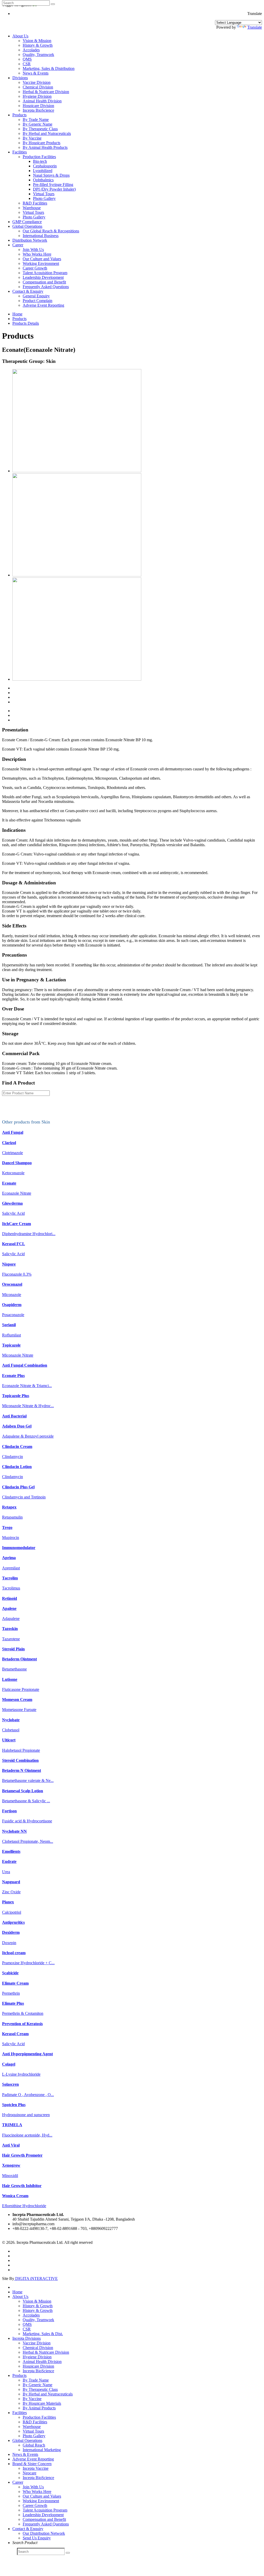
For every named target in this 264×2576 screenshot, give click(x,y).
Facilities (20, 152)
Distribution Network (30, 240)
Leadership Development (43, 277)
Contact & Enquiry (28, 291)
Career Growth (35, 268)
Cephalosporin (45, 166)
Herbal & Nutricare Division (46, 92)
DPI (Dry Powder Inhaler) (54, 189)
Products (19, 115)
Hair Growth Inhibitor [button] (22, 2186)
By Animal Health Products (45, 147)
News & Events (36, 73)
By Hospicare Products (42, 143)
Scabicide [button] (10, 1973)
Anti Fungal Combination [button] (25, 1365)
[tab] (132, 1132)
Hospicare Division (38, 106)
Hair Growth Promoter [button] (22, 2155)
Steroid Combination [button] (20, 1760)
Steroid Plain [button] (13, 1649)
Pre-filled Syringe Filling (53, 185)
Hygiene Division (37, 96)
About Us (20, 36)
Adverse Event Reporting (43, 305)
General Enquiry (36, 296)
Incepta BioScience (38, 110)
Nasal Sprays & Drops (51, 175)
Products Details (26, 323)
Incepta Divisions (27, 2338)
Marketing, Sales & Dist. (43, 2334)
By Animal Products (39, 2408)
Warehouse (32, 208)
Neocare (30, 2473)
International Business (41, 236)
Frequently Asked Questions (46, 287)
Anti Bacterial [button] (14, 1416)
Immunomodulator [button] (19, 1548)
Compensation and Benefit (44, 282)
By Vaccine (32, 138)
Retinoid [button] (10, 1598)
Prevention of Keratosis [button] (22, 2024)
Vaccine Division (37, 82)
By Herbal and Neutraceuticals (48, 2394)
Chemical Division (38, 87)
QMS (27, 59)
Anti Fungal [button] (13, 1132)
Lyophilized (43, 171)
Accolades (31, 50)
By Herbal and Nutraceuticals (47, 133)
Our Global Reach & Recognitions (51, 231)
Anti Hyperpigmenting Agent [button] (27, 2054)
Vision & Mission (37, 41)
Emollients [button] (11, 1851)
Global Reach (34, 2445)
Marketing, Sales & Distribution (49, 68)
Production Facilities (39, 157)
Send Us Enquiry (37, 2538)
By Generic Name (38, 124)
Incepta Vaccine (36, 2468)
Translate (255, 27)
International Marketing (42, 2450)
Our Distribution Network (44, 2533)
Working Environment (41, 263)
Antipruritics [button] (13, 1922)
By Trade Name (36, 120)
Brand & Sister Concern (32, 2464)
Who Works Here (37, 254)
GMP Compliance (27, 222)
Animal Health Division (42, 101)
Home (17, 314)
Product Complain (38, 301)
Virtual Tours (44, 194)
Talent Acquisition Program (45, 273)
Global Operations (27, 226)
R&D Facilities (35, 203)
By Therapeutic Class (40, 129)
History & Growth (38, 45)
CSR (27, 64)
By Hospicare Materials (42, 2403)
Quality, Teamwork (38, 55)
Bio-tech (40, 161)
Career (18, 245)
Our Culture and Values (42, 259)
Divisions (20, 78)
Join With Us (33, 250)
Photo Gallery (44, 198)
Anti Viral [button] (11, 2145)
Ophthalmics (43, 180)
